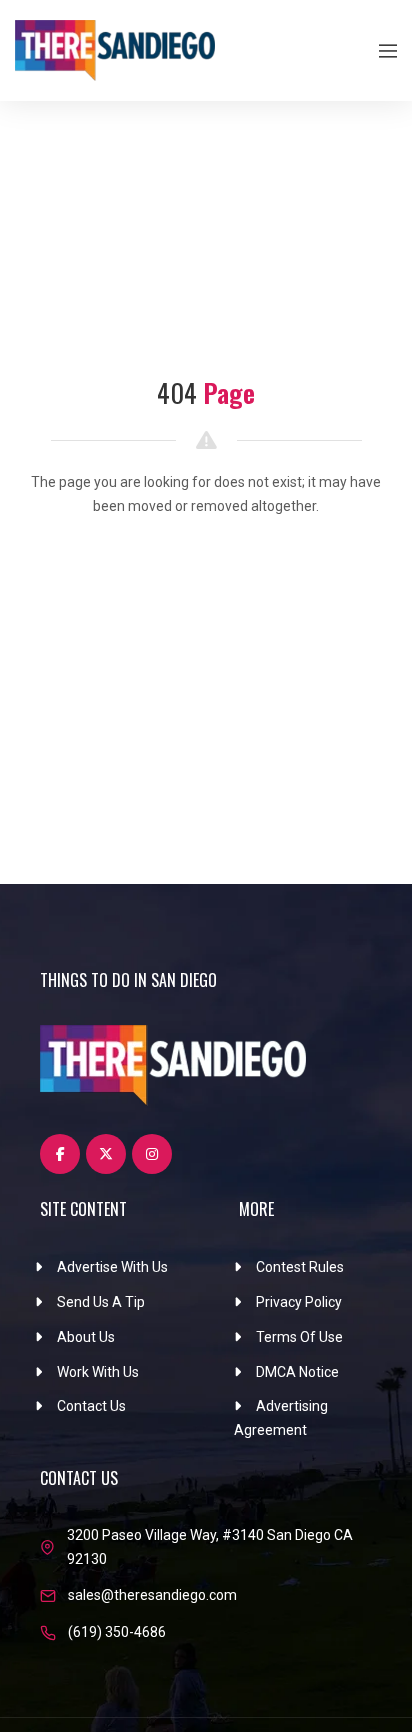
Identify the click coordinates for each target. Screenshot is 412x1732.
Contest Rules (300, 1267)
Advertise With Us (112, 1267)
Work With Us (98, 1372)
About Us (86, 1337)
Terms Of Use (299, 1337)
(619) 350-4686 (117, 1632)
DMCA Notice (297, 1372)
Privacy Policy (299, 1302)
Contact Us (91, 1406)
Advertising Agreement (281, 1418)
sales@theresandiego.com (152, 1595)
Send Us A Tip (101, 1302)
